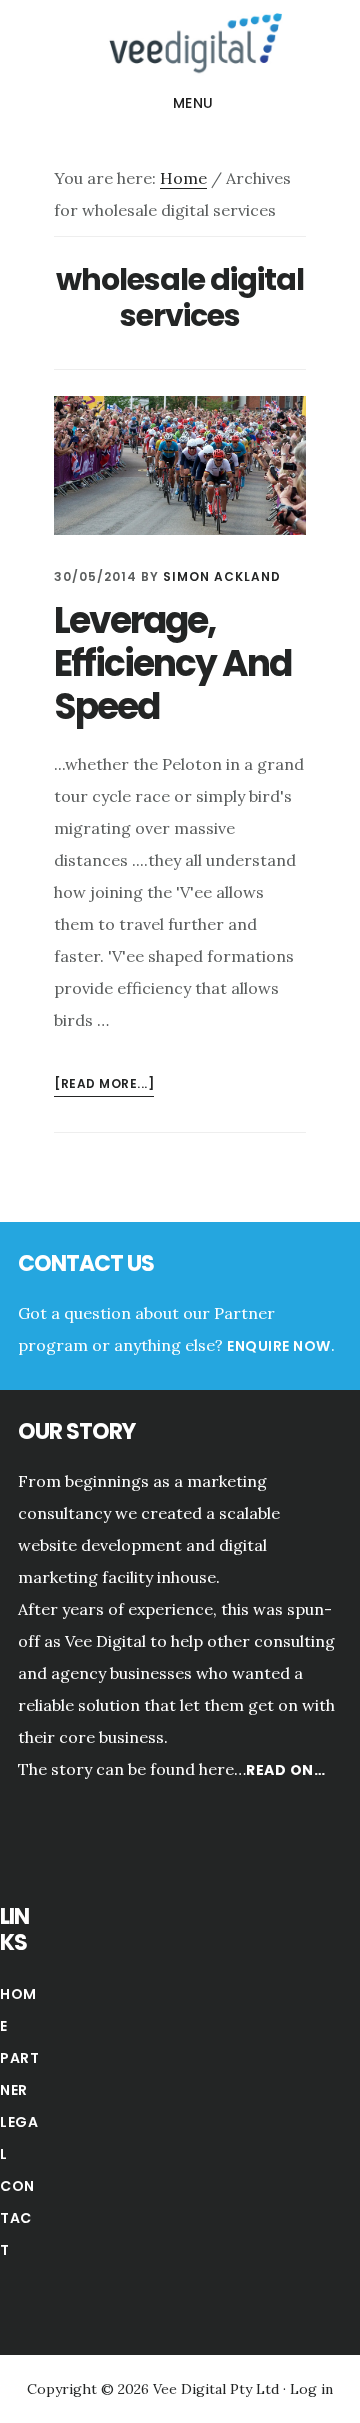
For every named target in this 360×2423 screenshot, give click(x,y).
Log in (311, 2389)
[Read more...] (104, 1085)
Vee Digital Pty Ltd (218, 2389)
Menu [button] (193, 103)
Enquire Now (279, 1346)
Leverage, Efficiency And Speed (172, 663)
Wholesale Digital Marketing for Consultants (180, 44)
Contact (17, 2218)
